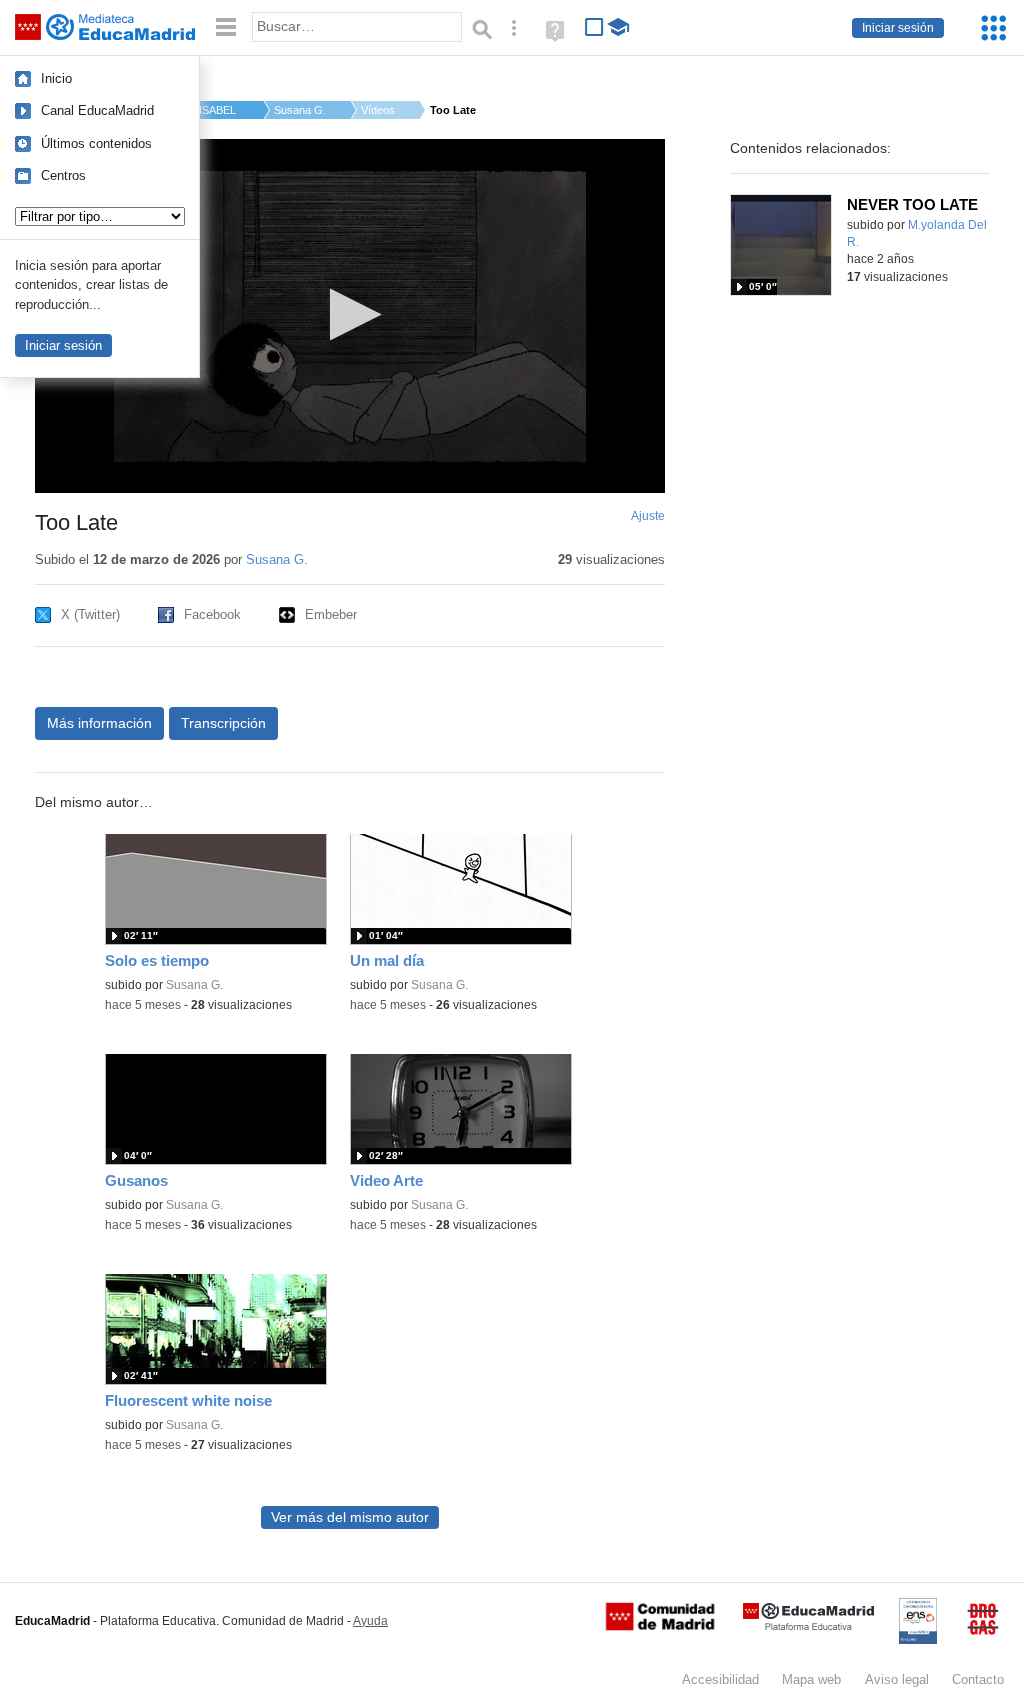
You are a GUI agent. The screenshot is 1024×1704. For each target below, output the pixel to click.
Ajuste (648, 516)
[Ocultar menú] (226, 27)
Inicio (56, 78)
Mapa (811, 1679)
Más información (99, 723)
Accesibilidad (720, 1679)
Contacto (978, 1679)
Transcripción (223, 723)
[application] (350, 316)
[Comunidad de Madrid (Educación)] (660, 1626)
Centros (63, 175)
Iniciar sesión (898, 28)
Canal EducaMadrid (97, 110)
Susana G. (300, 110)
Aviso (897, 1679)
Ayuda (370, 1621)
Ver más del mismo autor (350, 1517)
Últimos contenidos (96, 143)
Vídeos (378, 110)
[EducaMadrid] (808, 1626)
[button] (349, 314)
